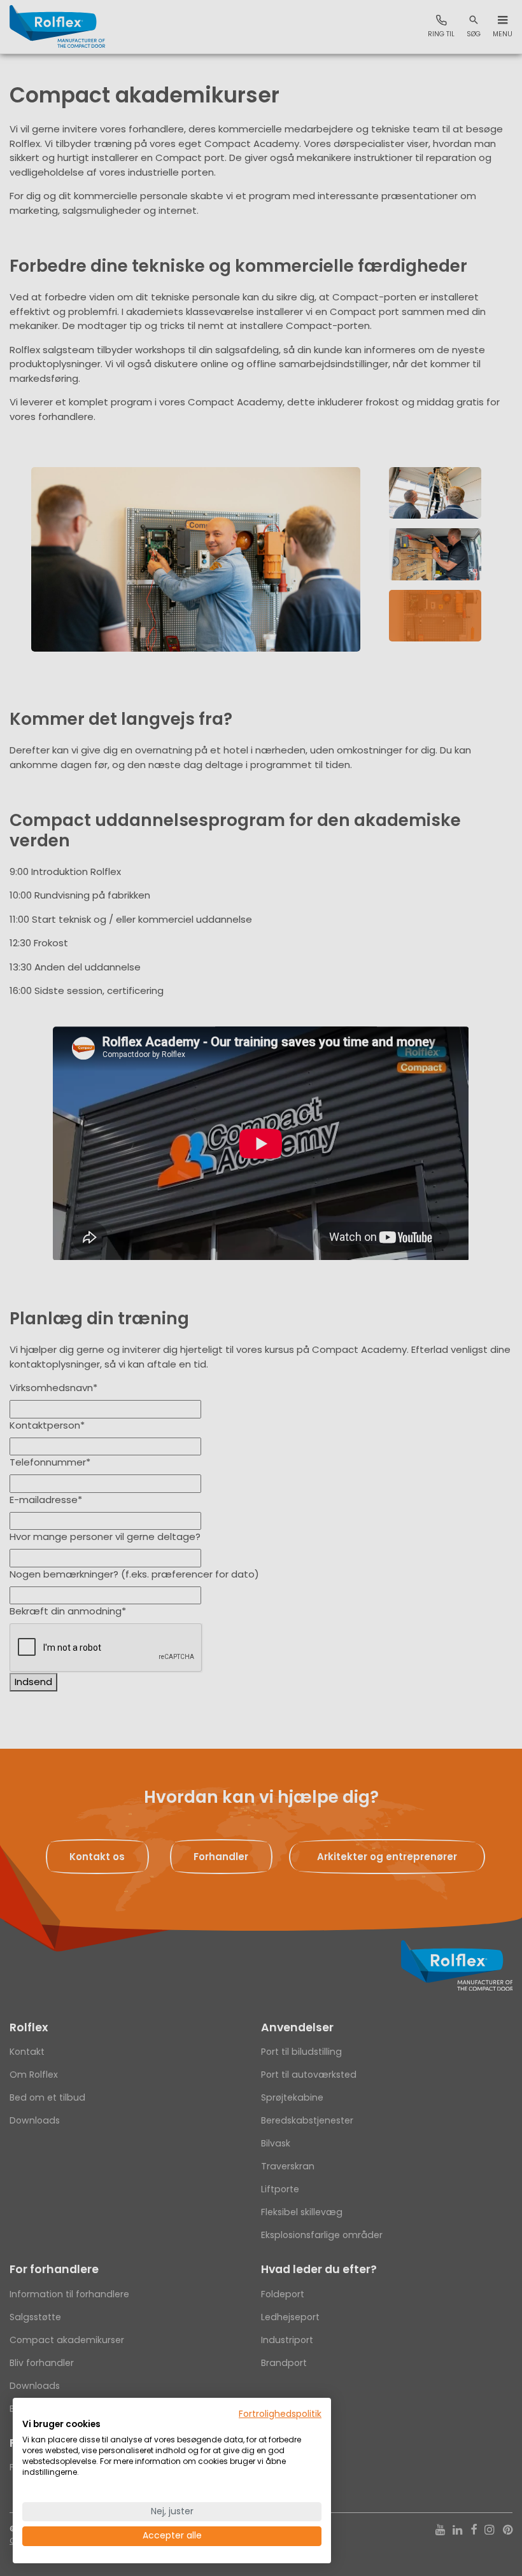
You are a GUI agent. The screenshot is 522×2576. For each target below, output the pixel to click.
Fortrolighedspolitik (280, 2414)
